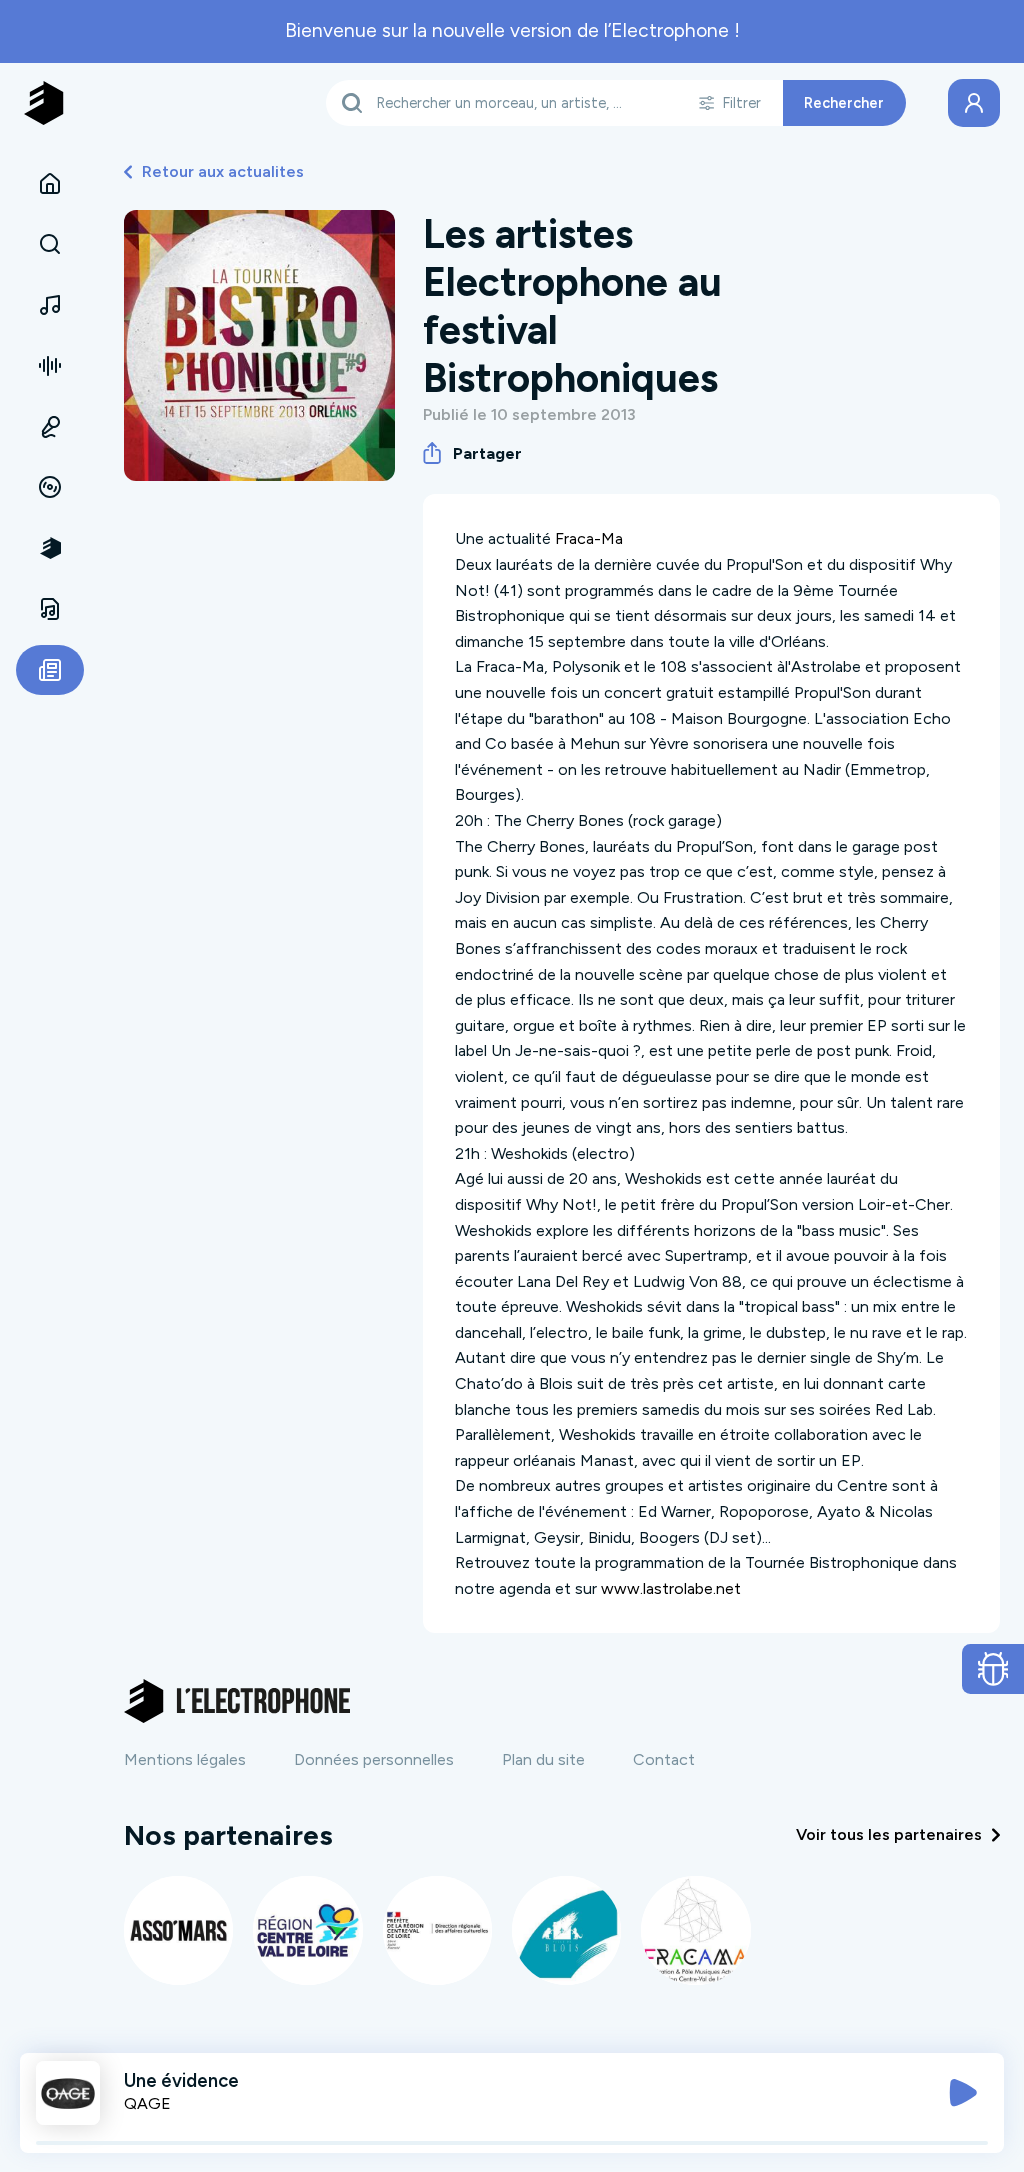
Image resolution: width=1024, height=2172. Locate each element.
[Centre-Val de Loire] (307, 1930)
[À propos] (50, 548)
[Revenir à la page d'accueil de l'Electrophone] (44, 103)
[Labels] (50, 488)
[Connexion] (974, 103)
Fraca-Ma (589, 538)
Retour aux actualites (223, 171)
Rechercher (844, 103)
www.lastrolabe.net (671, 1588)
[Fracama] (695, 1930)
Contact (664, 1759)
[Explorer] (50, 245)
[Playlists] (50, 366)
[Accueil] (50, 184)
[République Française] (437, 1930)
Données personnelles (374, 1759)
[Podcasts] (50, 427)
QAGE (147, 2103)
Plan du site (543, 1759)
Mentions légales (185, 1759)
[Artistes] (50, 305)
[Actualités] (50, 670)
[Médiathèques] (50, 609)
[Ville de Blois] (566, 1930)
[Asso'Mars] (178, 1930)
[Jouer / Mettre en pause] (963, 2093)
